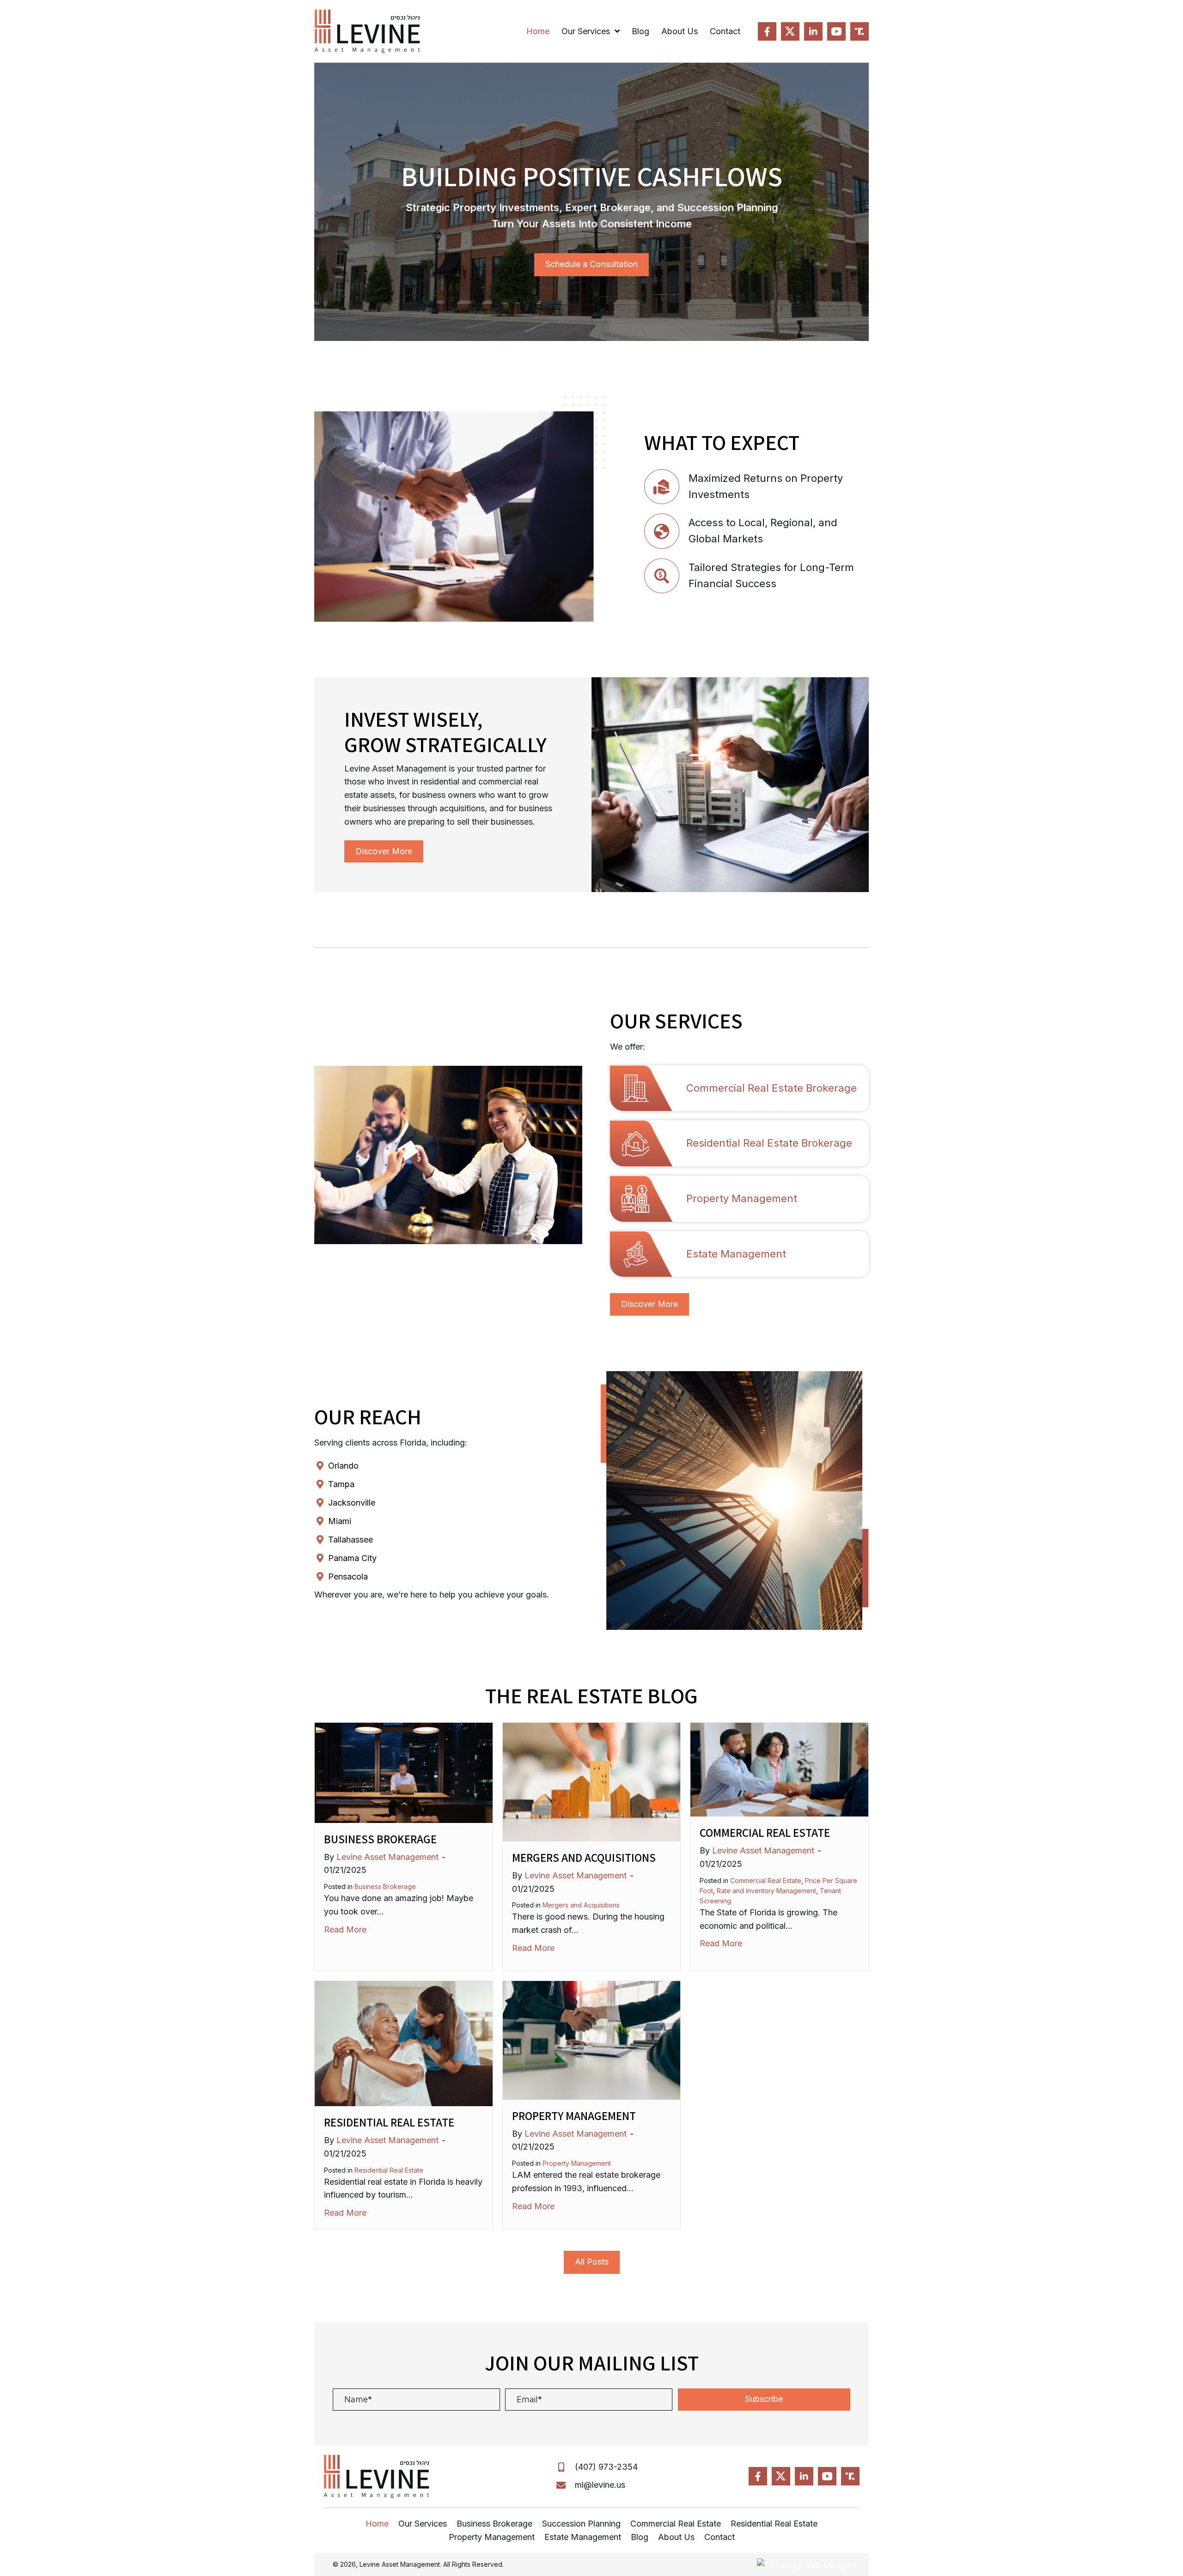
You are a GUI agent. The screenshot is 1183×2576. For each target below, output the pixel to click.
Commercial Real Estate (765, 1832)
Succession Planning (581, 2524)
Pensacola (348, 1577)
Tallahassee (351, 1540)
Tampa (341, 1484)
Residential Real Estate (389, 2122)
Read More (345, 1929)
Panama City (352, 1558)
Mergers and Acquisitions (584, 1857)
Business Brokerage (380, 1839)
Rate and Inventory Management (766, 1891)
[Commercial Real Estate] (779, 1769)
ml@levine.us (600, 2485)
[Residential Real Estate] (404, 2043)
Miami (340, 1521)
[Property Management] (592, 2039)
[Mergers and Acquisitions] (592, 1781)
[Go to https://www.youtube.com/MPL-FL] (836, 31)
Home (377, 2524)
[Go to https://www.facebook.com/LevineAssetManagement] (767, 31)
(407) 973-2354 (606, 2467)
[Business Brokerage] (404, 1772)
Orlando (343, 1466)
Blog (640, 2537)
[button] (764, 2400)
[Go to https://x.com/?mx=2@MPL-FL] (790, 31)
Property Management (574, 2116)
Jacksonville (352, 1503)
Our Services (423, 2524)
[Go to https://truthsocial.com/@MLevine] (860, 31)
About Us (676, 2537)
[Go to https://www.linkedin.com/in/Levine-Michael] (813, 31)
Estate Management (583, 2537)
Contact (720, 2537)
